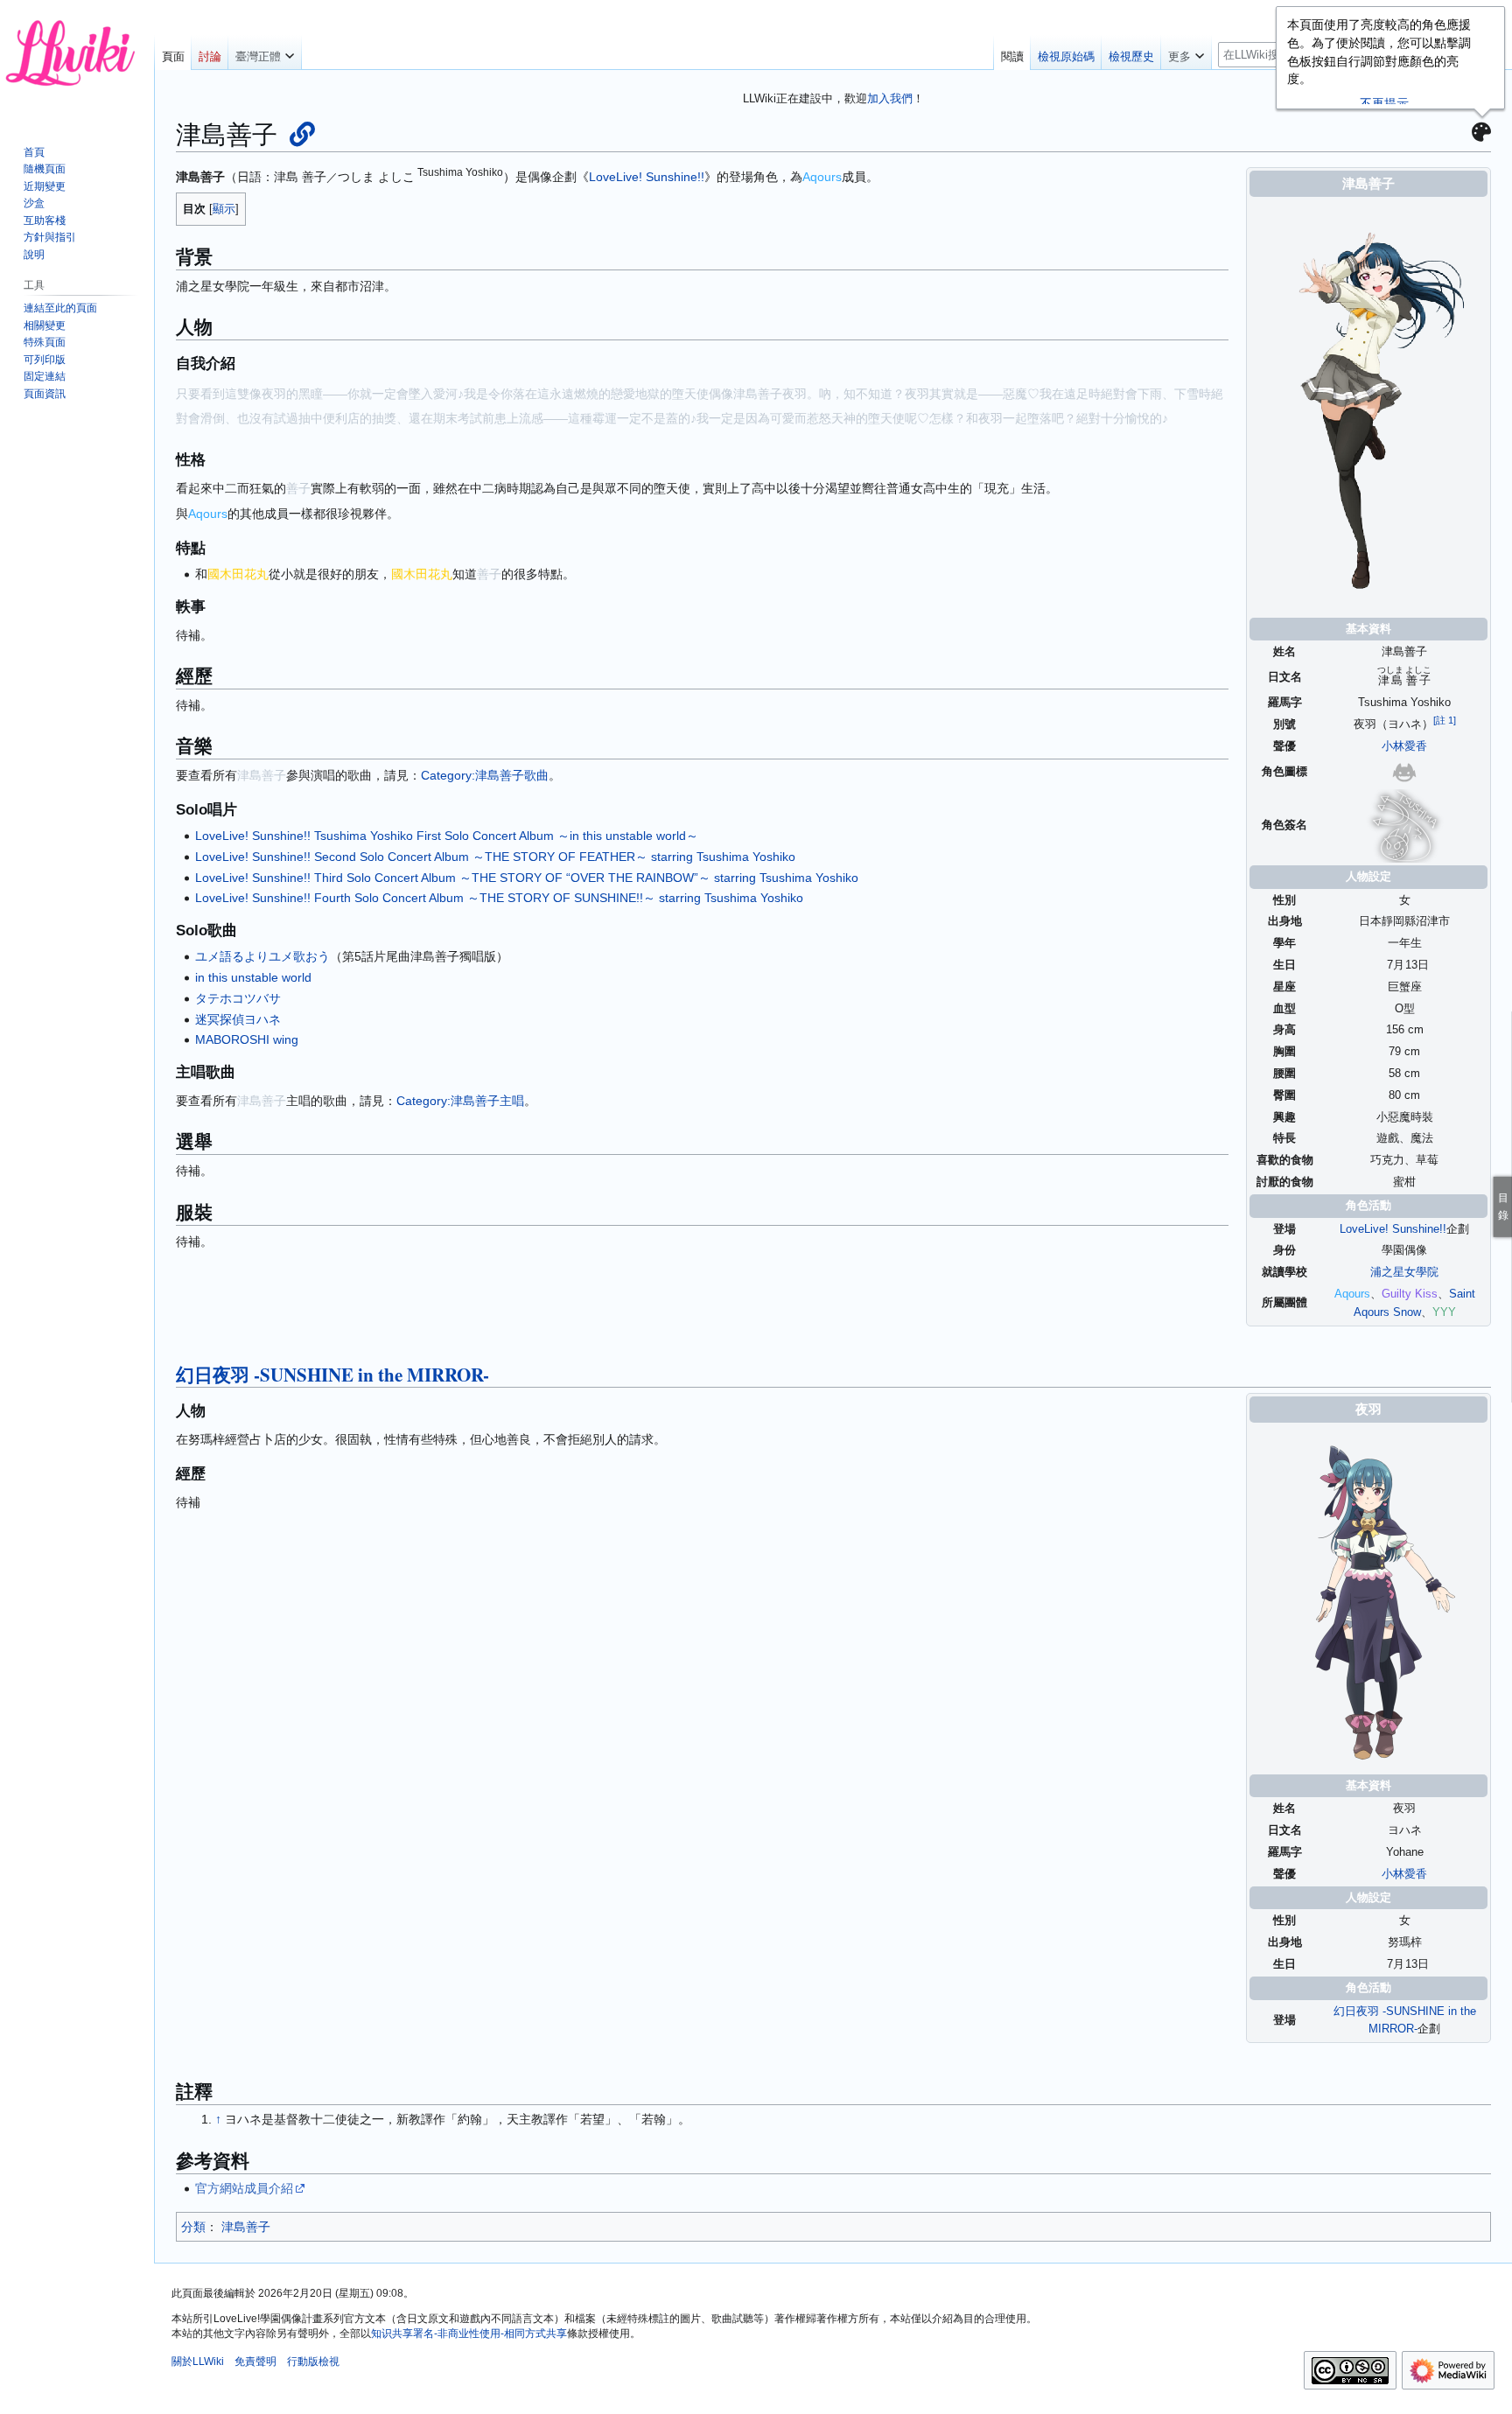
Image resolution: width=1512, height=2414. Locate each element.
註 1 (1445, 720)
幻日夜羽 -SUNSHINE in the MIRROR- (332, 1375)
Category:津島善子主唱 (460, 1101)
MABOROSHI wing (247, 1039)
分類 (193, 2227)
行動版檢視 (313, 2362)
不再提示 (1384, 103)
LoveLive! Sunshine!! (1393, 1229)
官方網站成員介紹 (244, 2188)
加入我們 (890, 98)
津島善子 (246, 2227)
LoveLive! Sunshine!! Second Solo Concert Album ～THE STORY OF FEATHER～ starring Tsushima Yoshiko (495, 857)
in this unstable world (253, 977)
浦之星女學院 (1404, 1272)
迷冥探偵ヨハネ (238, 1019)
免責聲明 (255, 2362)
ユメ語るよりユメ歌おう (262, 956)
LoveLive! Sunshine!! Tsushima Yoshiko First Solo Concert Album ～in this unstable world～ (447, 836)
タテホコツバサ (238, 998)
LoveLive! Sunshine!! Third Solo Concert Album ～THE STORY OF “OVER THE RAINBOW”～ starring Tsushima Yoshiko (527, 878)
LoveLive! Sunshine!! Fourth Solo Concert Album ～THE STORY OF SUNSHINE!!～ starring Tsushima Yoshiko (499, 898)
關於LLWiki (198, 2362)
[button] (265, 52)
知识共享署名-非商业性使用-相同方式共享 (469, 2334)
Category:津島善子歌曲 (485, 775)
